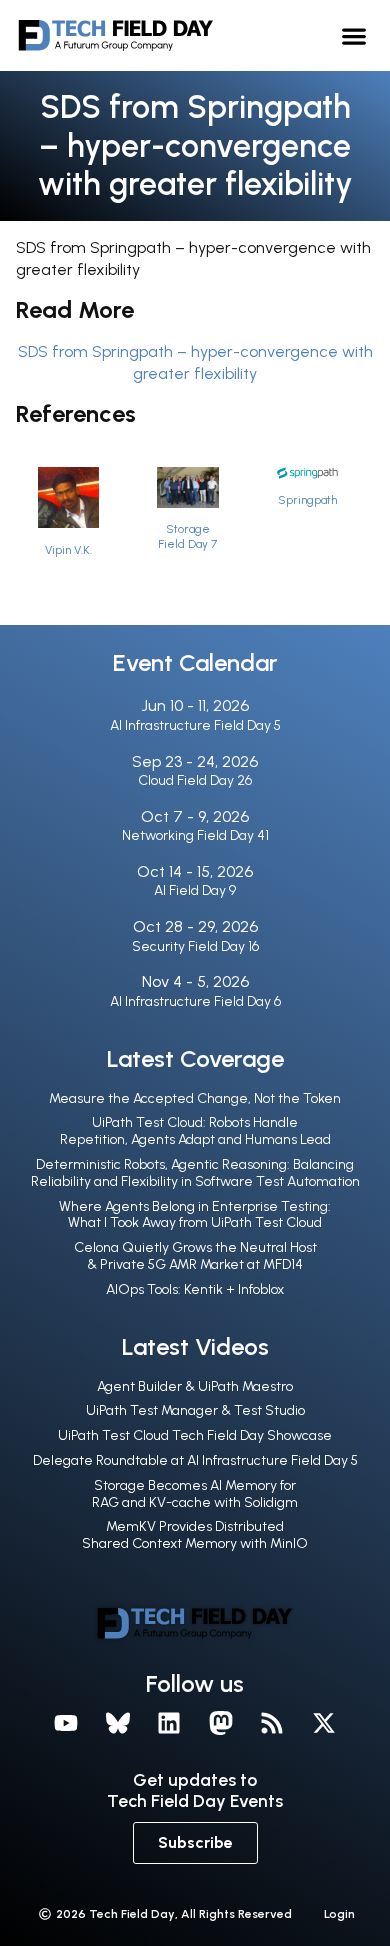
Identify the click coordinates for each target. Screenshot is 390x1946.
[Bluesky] (118, 1723)
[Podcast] (273, 1723)
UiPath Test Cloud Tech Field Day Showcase (195, 1435)
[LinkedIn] (169, 1723)
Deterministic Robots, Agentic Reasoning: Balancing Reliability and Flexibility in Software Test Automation (195, 1173)
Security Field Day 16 (195, 946)
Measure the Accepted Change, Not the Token (195, 1098)
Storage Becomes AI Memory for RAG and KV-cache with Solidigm (195, 1494)
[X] (324, 1723)
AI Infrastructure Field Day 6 (195, 1001)
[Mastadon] (221, 1723)
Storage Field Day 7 (187, 536)
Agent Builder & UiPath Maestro (195, 1386)
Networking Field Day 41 (195, 835)
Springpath (307, 500)
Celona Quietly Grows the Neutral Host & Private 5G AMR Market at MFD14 (195, 1256)
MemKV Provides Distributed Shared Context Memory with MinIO (195, 1535)
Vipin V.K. (68, 550)
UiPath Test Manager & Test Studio (195, 1410)
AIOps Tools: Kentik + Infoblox (195, 1289)
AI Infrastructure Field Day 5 (195, 725)
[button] (354, 35)
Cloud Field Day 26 (195, 780)
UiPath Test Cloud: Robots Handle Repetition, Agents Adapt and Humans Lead (195, 1131)
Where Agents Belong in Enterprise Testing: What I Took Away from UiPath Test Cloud (195, 1215)
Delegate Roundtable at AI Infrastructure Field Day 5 (195, 1460)
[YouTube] (66, 1723)
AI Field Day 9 (195, 890)
